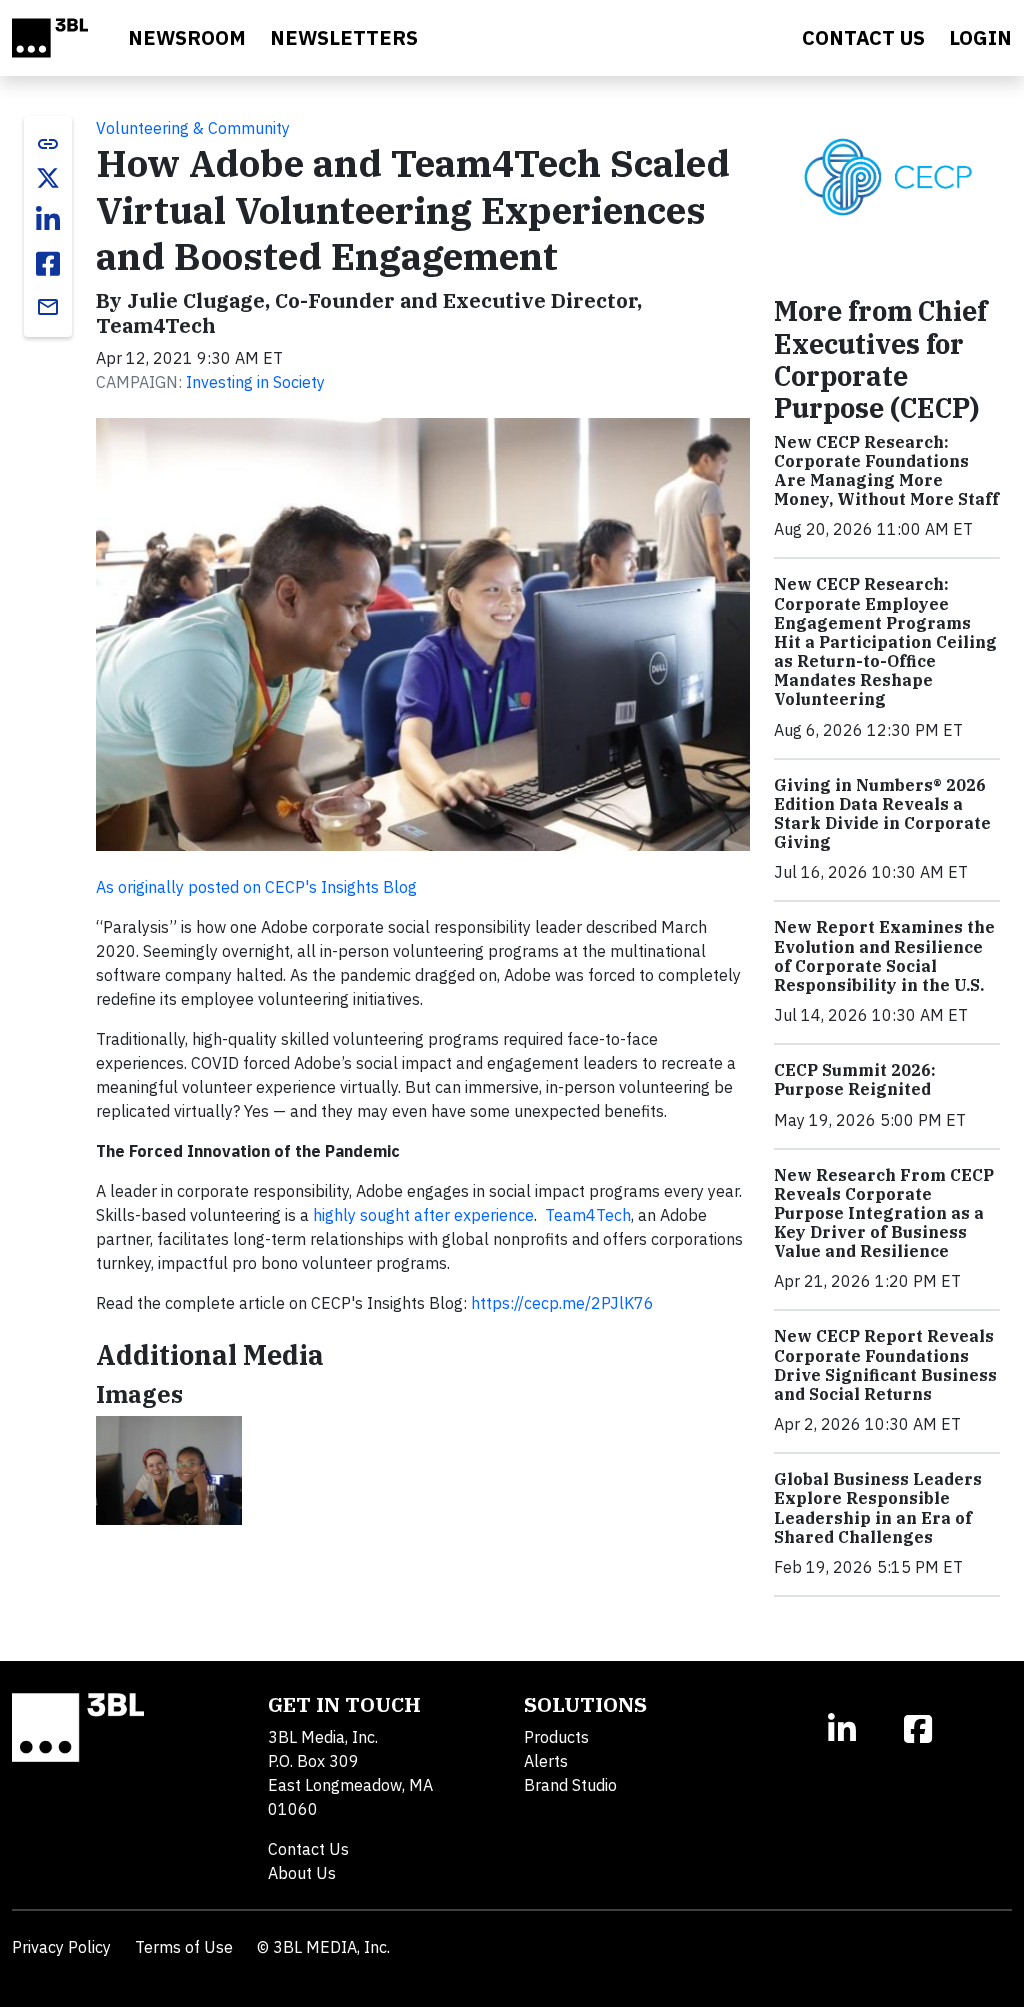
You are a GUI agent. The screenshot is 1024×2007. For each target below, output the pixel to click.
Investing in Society (255, 382)
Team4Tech (588, 1215)
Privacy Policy (61, 1947)
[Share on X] (48, 178)
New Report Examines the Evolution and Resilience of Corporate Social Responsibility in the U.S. (884, 956)
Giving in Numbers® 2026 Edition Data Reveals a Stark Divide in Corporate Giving (882, 814)
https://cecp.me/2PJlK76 (562, 1303)
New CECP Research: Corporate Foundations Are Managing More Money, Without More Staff (886, 471)
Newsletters (344, 37)
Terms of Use (184, 1947)
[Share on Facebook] (48, 264)
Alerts (546, 1761)
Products (556, 1737)
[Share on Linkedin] (48, 220)
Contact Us (308, 1849)
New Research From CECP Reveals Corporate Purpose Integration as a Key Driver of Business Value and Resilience (884, 1213)
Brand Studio (570, 1785)
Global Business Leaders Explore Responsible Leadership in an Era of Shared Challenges (878, 1508)
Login (980, 37)
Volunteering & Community (193, 128)
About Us (302, 1873)
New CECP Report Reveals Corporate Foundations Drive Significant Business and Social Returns (885, 1365)
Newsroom (187, 37)
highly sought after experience (423, 1215)
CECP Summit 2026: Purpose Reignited (855, 1079)
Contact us (863, 37)
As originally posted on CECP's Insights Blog (256, 887)
